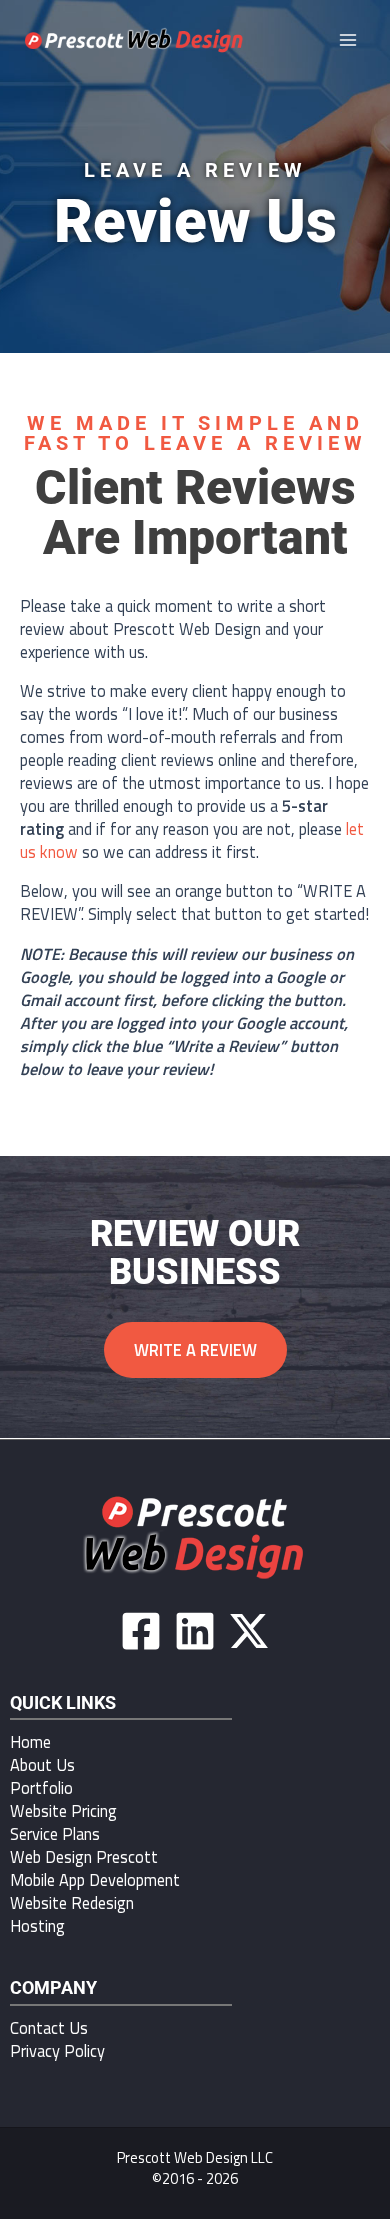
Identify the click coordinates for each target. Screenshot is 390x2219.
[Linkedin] (195, 1631)
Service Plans (55, 1833)
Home (30, 1741)
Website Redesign (72, 1902)
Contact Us (49, 2027)
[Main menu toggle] (347, 40)
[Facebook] (141, 1631)
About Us (42, 1764)
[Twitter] (249, 1631)
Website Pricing (63, 1810)
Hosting (37, 1925)
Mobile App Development (95, 1879)
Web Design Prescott (84, 1856)
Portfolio (41, 1787)
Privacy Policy (57, 2050)
